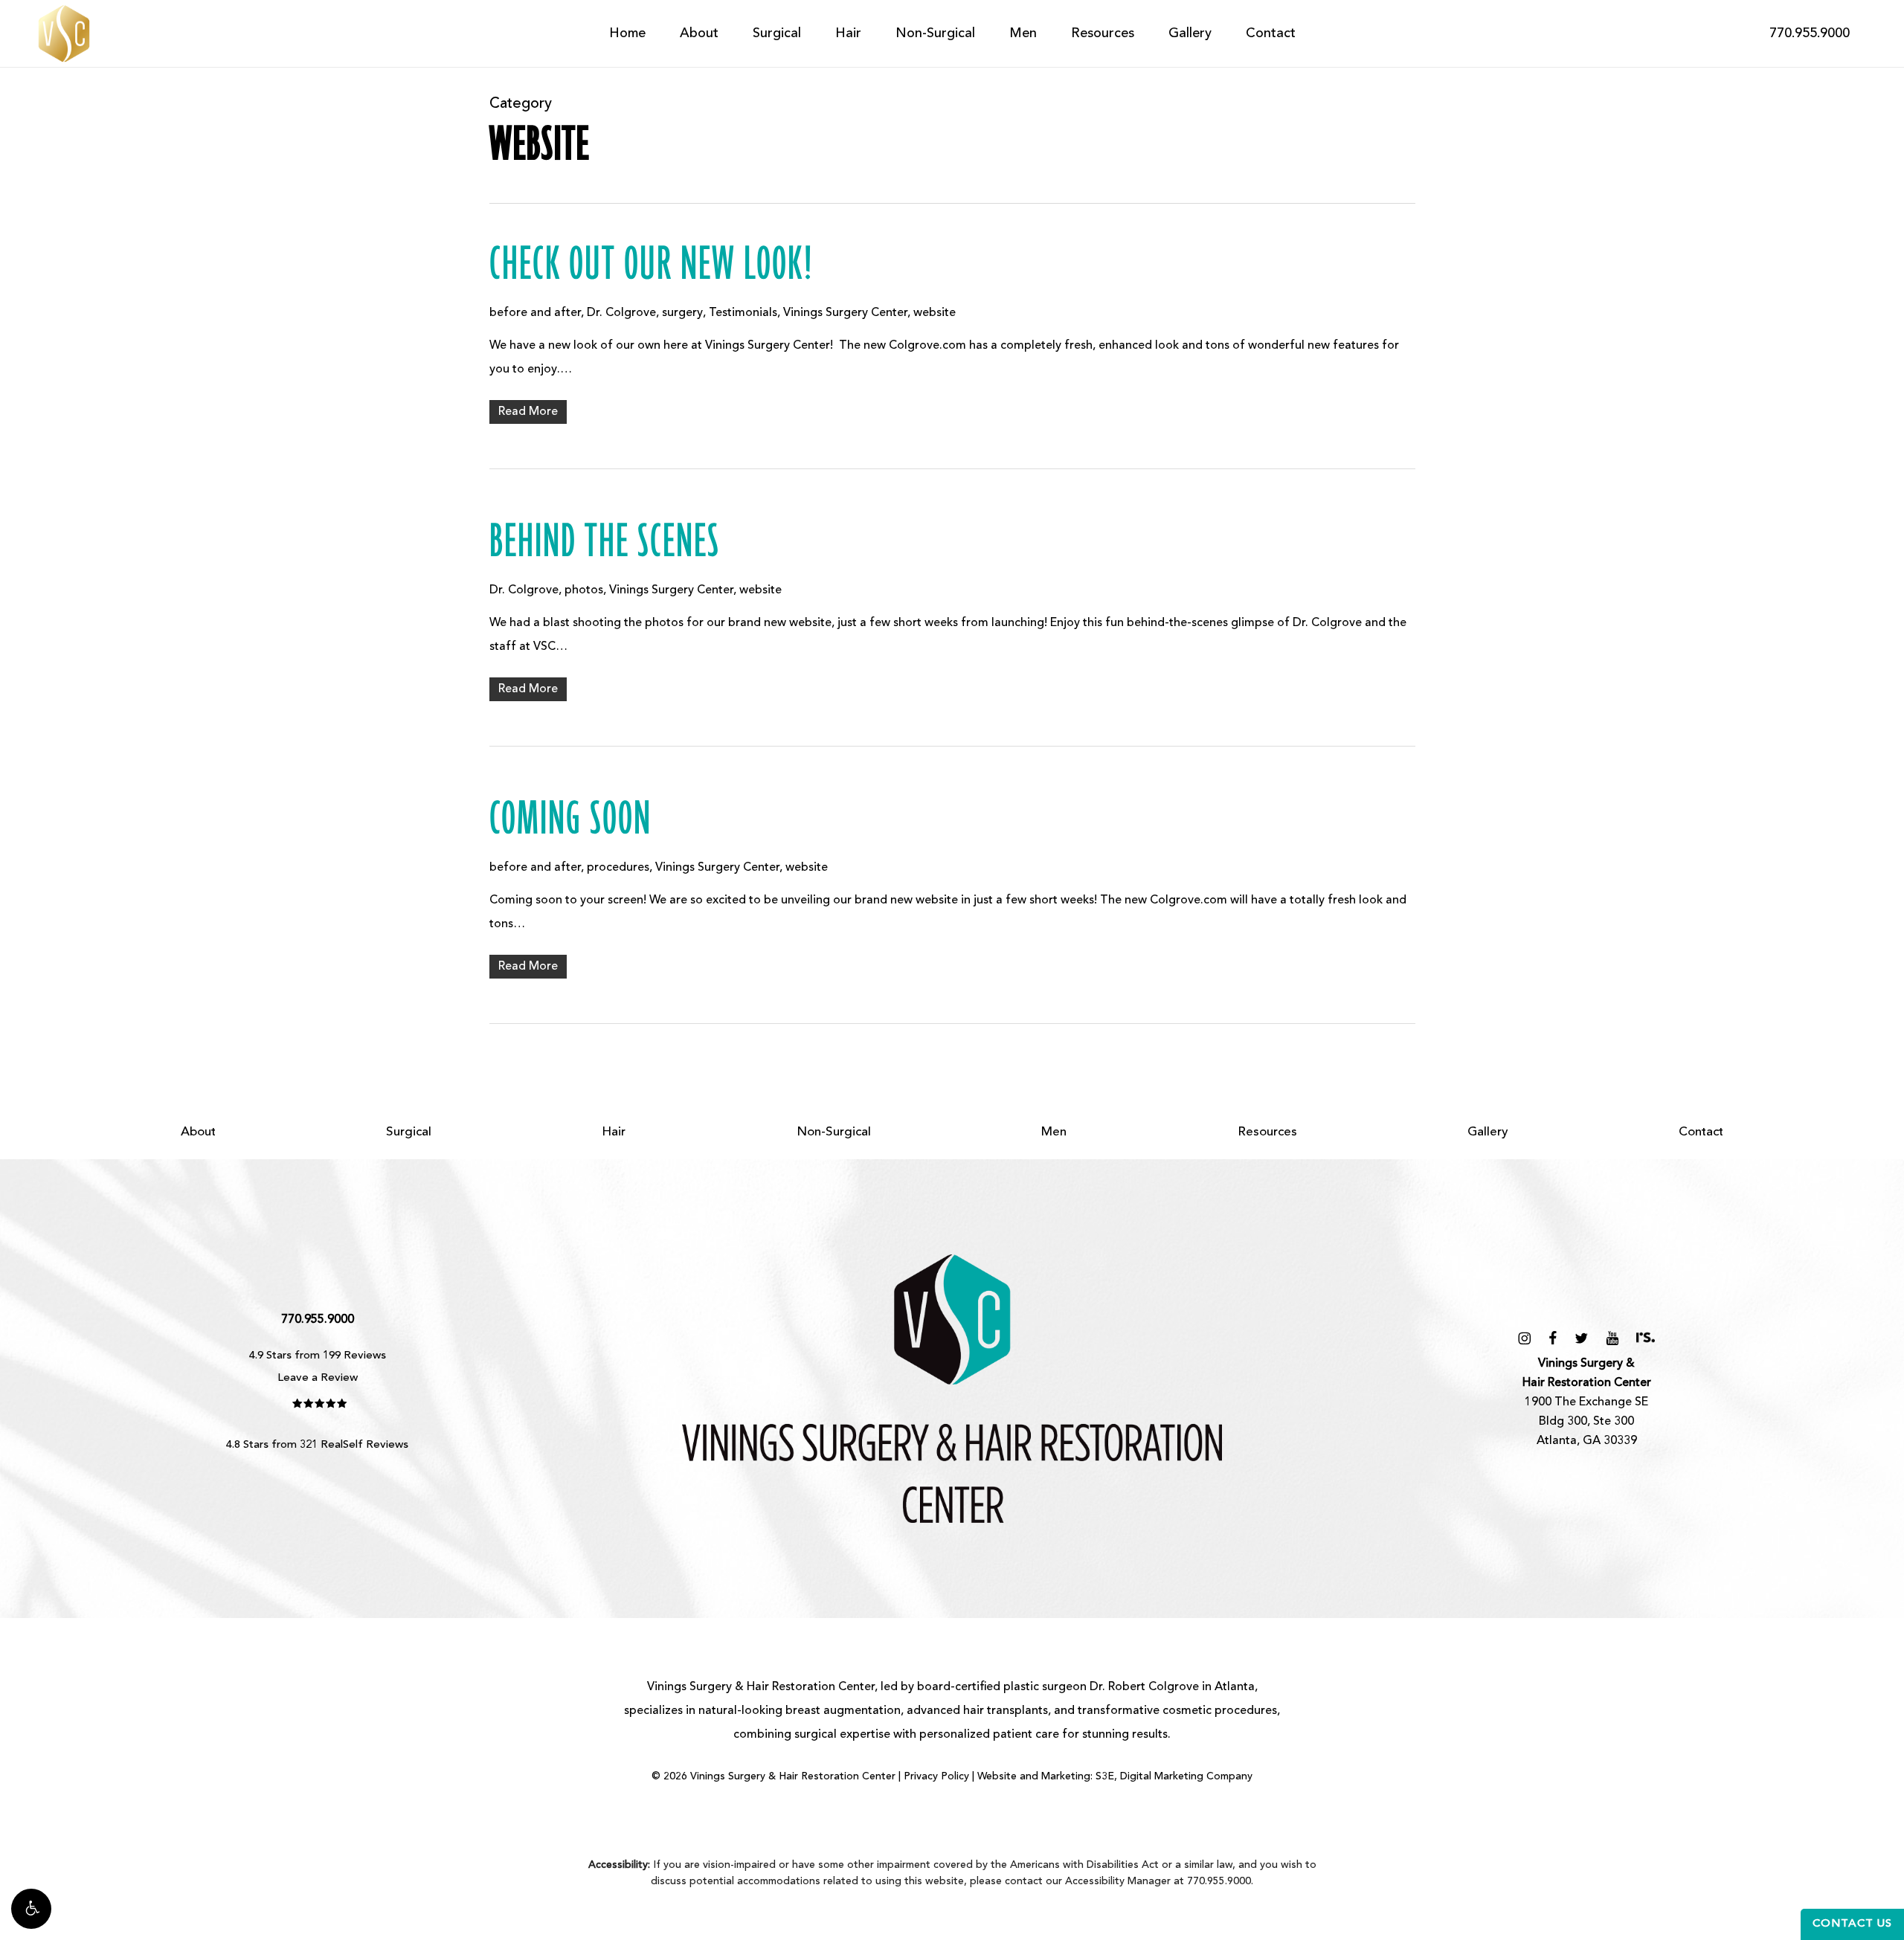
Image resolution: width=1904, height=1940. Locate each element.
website (935, 313)
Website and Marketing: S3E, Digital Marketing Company (1115, 1776)
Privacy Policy (936, 1776)
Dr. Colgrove (621, 313)
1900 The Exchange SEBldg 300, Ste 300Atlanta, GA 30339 (1587, 1402)
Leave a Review (318, 1378)
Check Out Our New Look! (652, 266)
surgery (682, 313)
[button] (31, 1909)
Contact (1701, 1132)
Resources (1267, 1132)
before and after (535, 313)
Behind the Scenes (605, 543)
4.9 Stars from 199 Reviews (318, 1356)
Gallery (1488, 1132)
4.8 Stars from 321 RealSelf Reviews (317, 1445)
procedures (618, 868)
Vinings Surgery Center (845, 313)
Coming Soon (570, 821)
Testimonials (743, 313)
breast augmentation (843, 1711)
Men (1054, 1132)
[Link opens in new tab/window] (1524, 1338)
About (198, 1132)
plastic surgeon (1045, 1687)
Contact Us (1852, 1924)
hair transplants (1006, 1711)
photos (584, 590)
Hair (614, 1132)
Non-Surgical (834, 1132)
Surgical (409, 1132)
